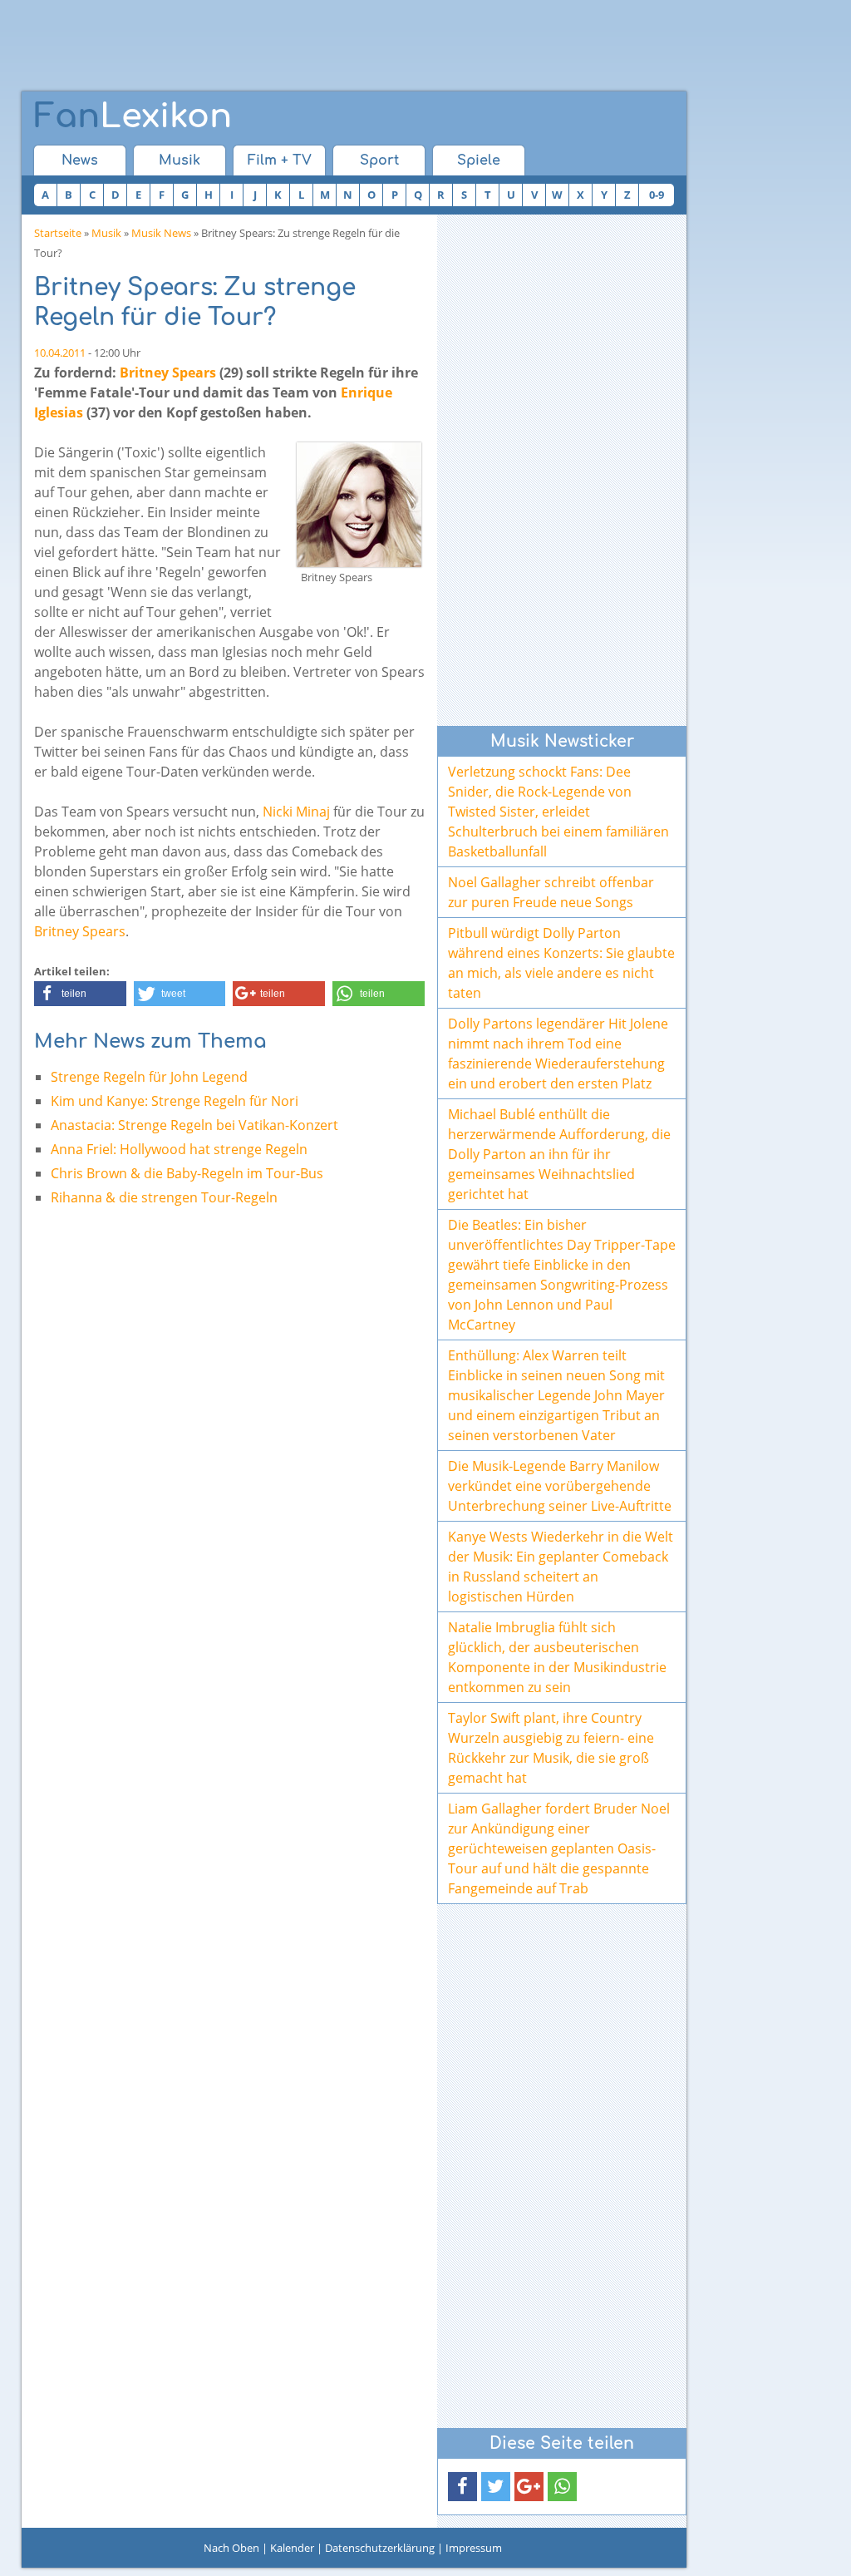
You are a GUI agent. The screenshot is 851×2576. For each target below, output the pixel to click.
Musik (180, 160)
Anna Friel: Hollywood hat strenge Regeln (179, 1149)
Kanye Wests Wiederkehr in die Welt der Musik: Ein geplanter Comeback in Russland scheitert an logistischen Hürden (561, 1567)
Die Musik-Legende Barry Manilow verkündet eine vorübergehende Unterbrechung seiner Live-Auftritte (560, 1486)
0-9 (657, 195)
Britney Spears (168, 373)
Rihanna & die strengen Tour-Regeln (164, 1197)
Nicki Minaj (296, 812)
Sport (379, 160)
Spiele (479, 160)
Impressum (474, 2548)
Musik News (161, 233)
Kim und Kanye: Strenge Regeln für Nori (175, 1101)
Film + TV (280, 160)
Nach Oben (231, 2548)
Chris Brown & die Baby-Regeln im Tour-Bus (187, 1173)
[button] (80, 994)
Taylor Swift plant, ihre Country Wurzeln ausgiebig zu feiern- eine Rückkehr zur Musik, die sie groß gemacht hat (551, 1748)
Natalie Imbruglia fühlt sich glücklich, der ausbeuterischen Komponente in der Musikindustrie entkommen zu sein (557, 1657)
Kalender (292, 2548)
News (80, 160)
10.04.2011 (60, 353)
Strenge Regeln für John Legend (149, 1077)
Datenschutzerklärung (380, 2548)
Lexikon (133, 116)
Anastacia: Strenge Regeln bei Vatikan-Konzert (194, 1125)
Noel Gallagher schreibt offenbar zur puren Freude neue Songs (551, 892)
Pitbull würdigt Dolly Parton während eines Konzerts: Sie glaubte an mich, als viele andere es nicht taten (561, 963)
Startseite (58, 233)
